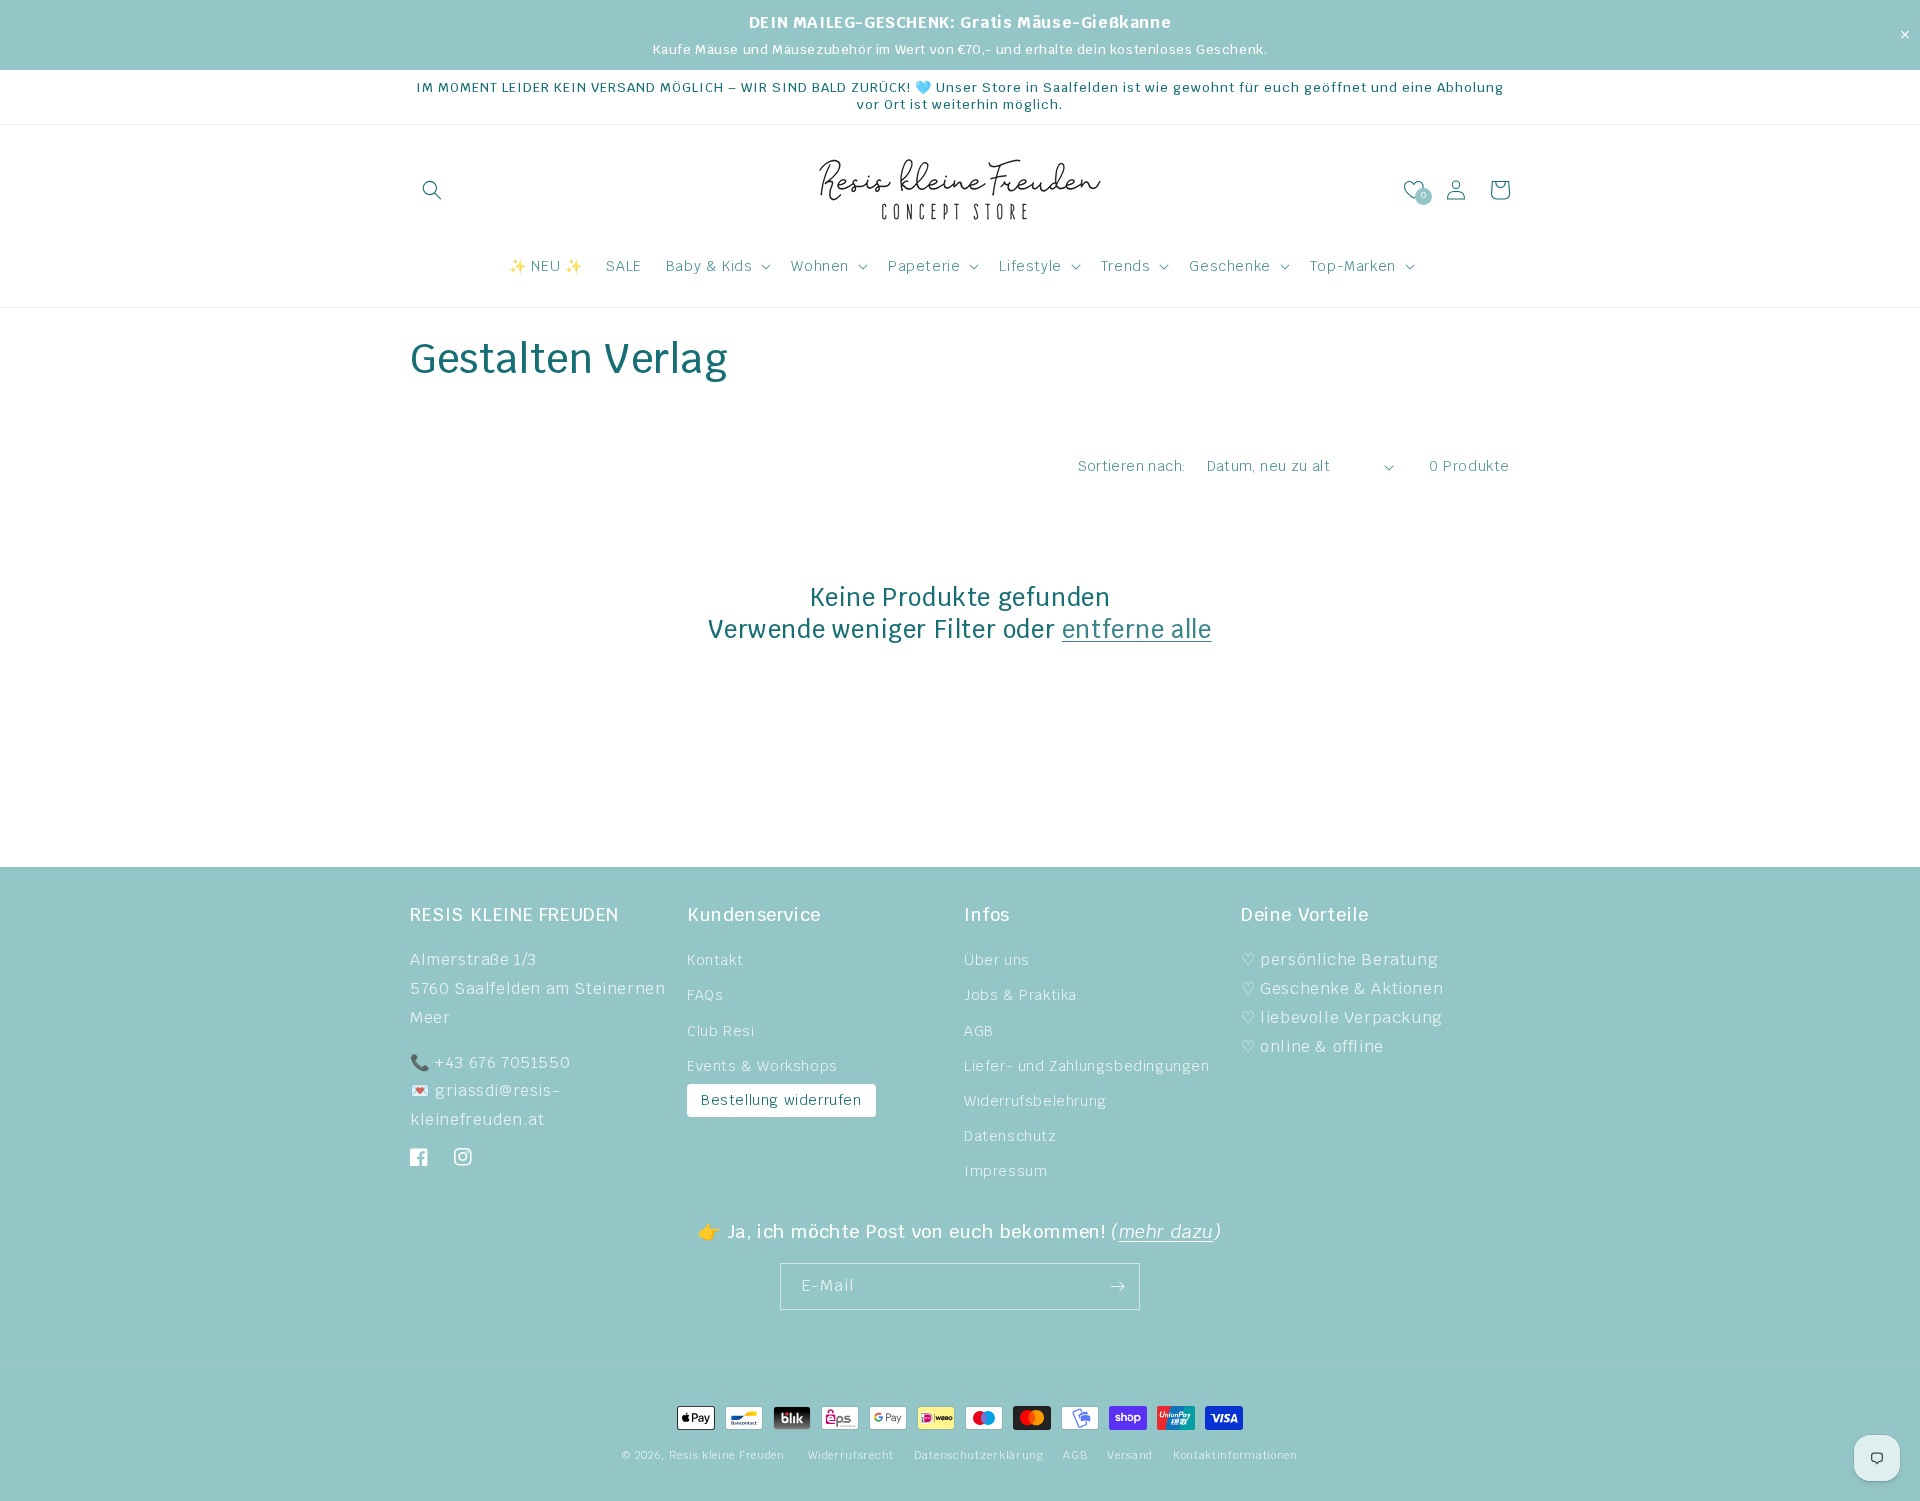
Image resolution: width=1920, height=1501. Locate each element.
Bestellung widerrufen (781, 1100)
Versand (1130, 1455)
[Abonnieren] (1117, 1286)
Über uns (997, 960)
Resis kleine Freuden (727, 1455)
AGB (979, 1031)
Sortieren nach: (1132, 466)
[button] (432, 190)
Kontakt (715, 960)
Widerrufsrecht (851, 1455)
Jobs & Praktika (1020, 995)
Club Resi (720, 1031)
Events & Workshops (762, 1066)
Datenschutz (1010, 1136)
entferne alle (1137, 629)
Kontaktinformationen (1235, 1455)
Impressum (1005, 1171)
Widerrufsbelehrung (1035, 1101)
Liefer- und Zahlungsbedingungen (1087, 1066)
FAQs (705, 995)
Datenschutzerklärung (979, 1455)
